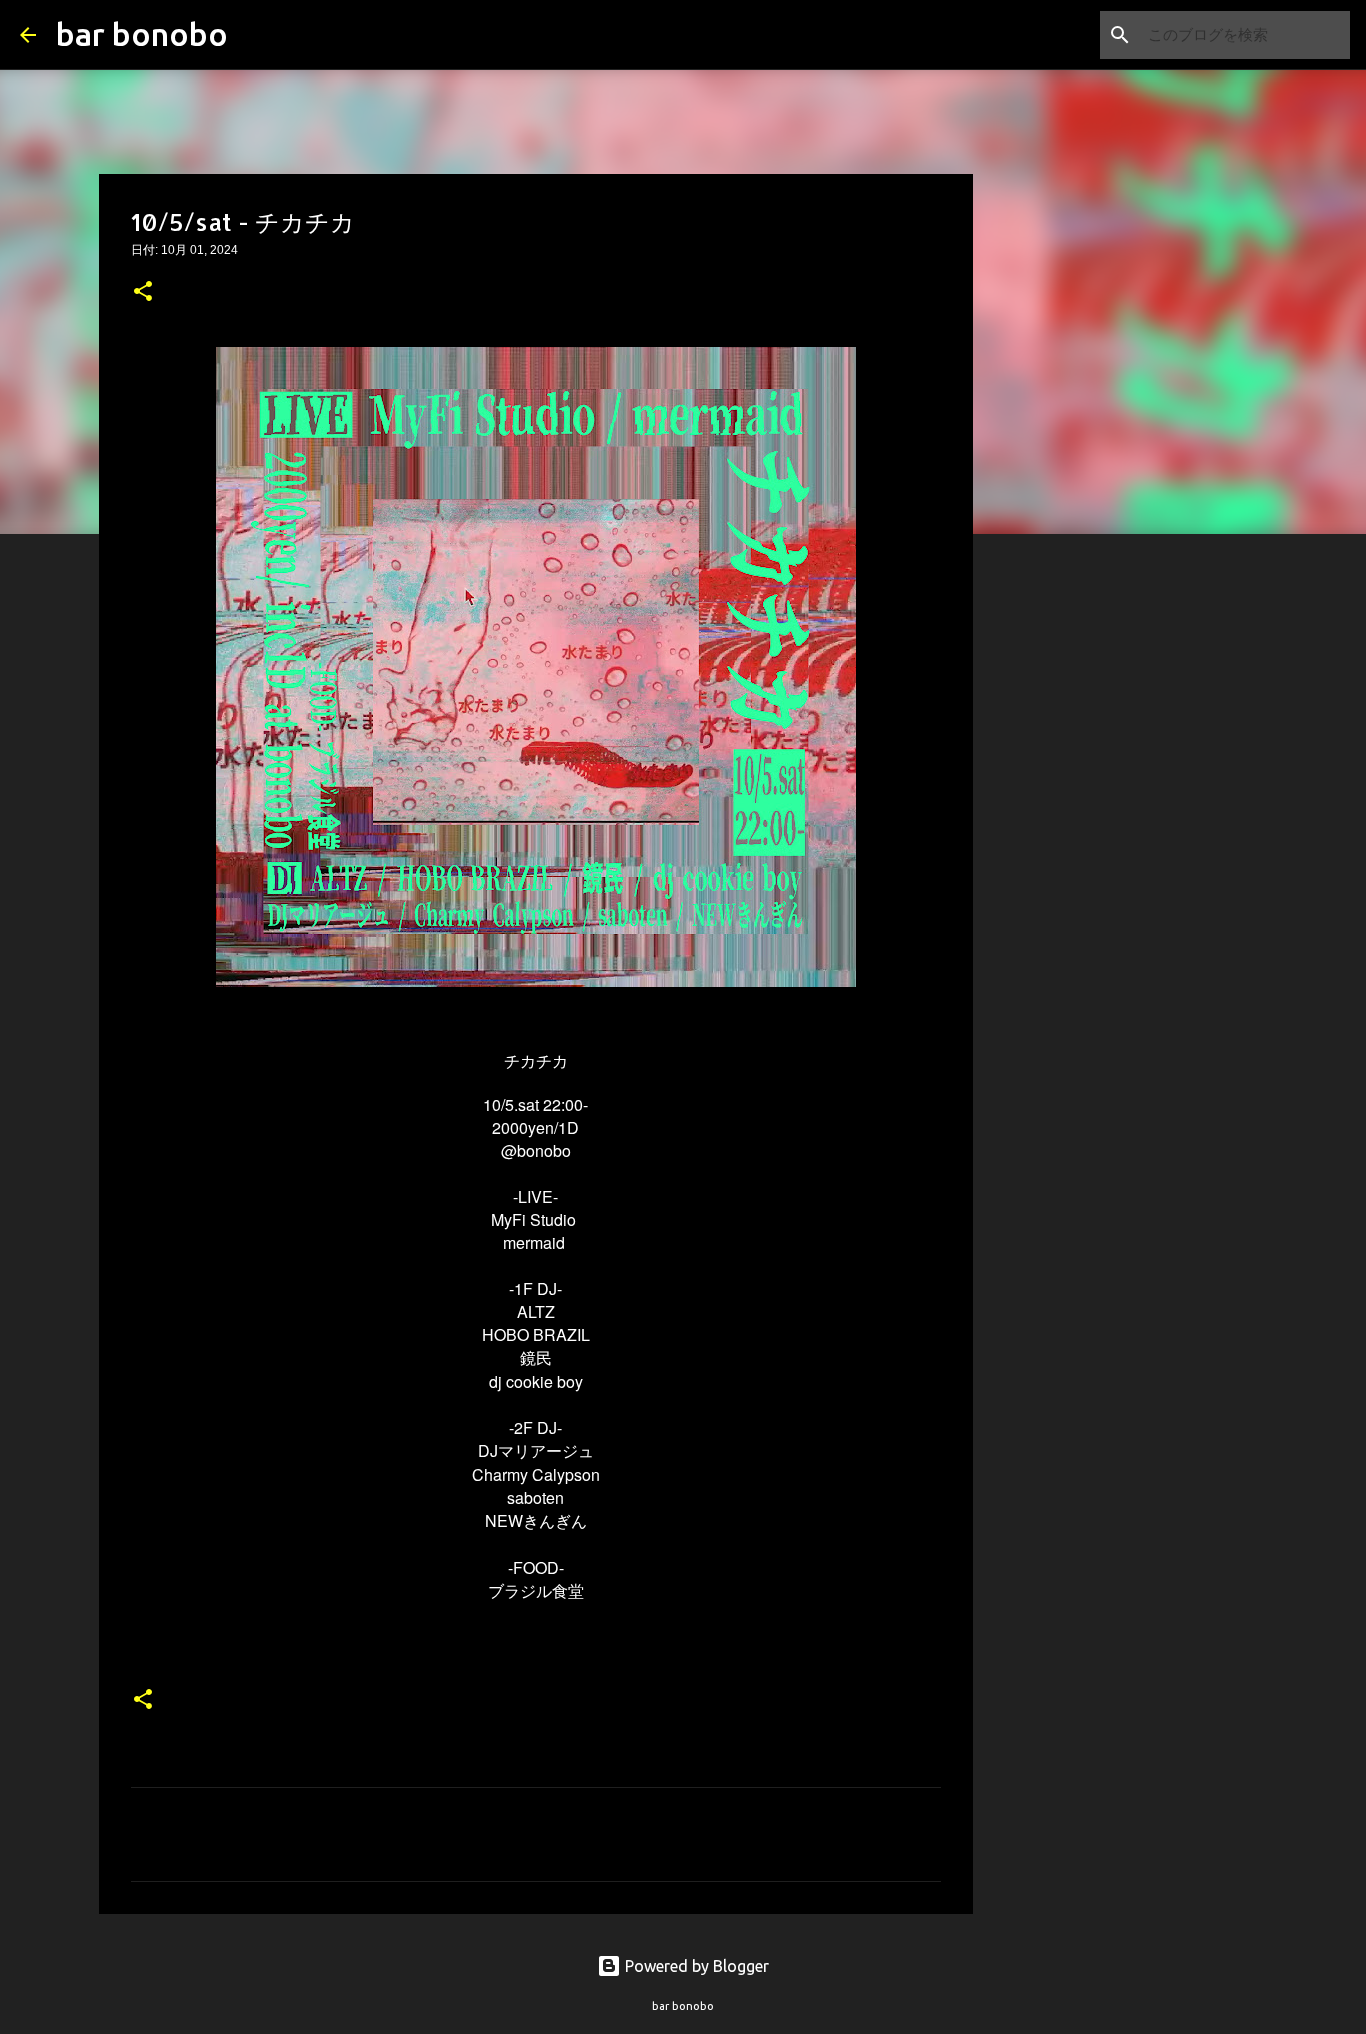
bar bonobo (142, 34)
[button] (143, 293)
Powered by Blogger (695, 1966)
